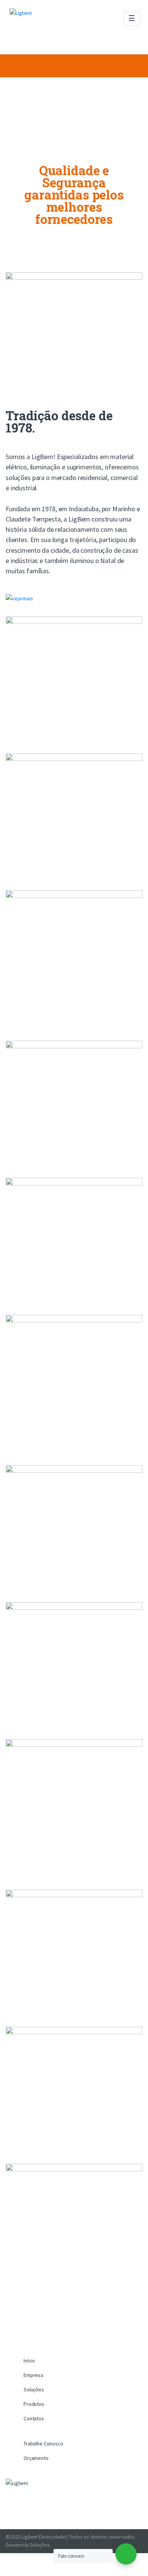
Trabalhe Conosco (43, 2444)
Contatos (34, 2418)
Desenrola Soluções (28, 2545)
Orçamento (36, 2458)
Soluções (34, 2389)
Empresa (33, 2375)
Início (29, 2361)
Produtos (34, 2404)
